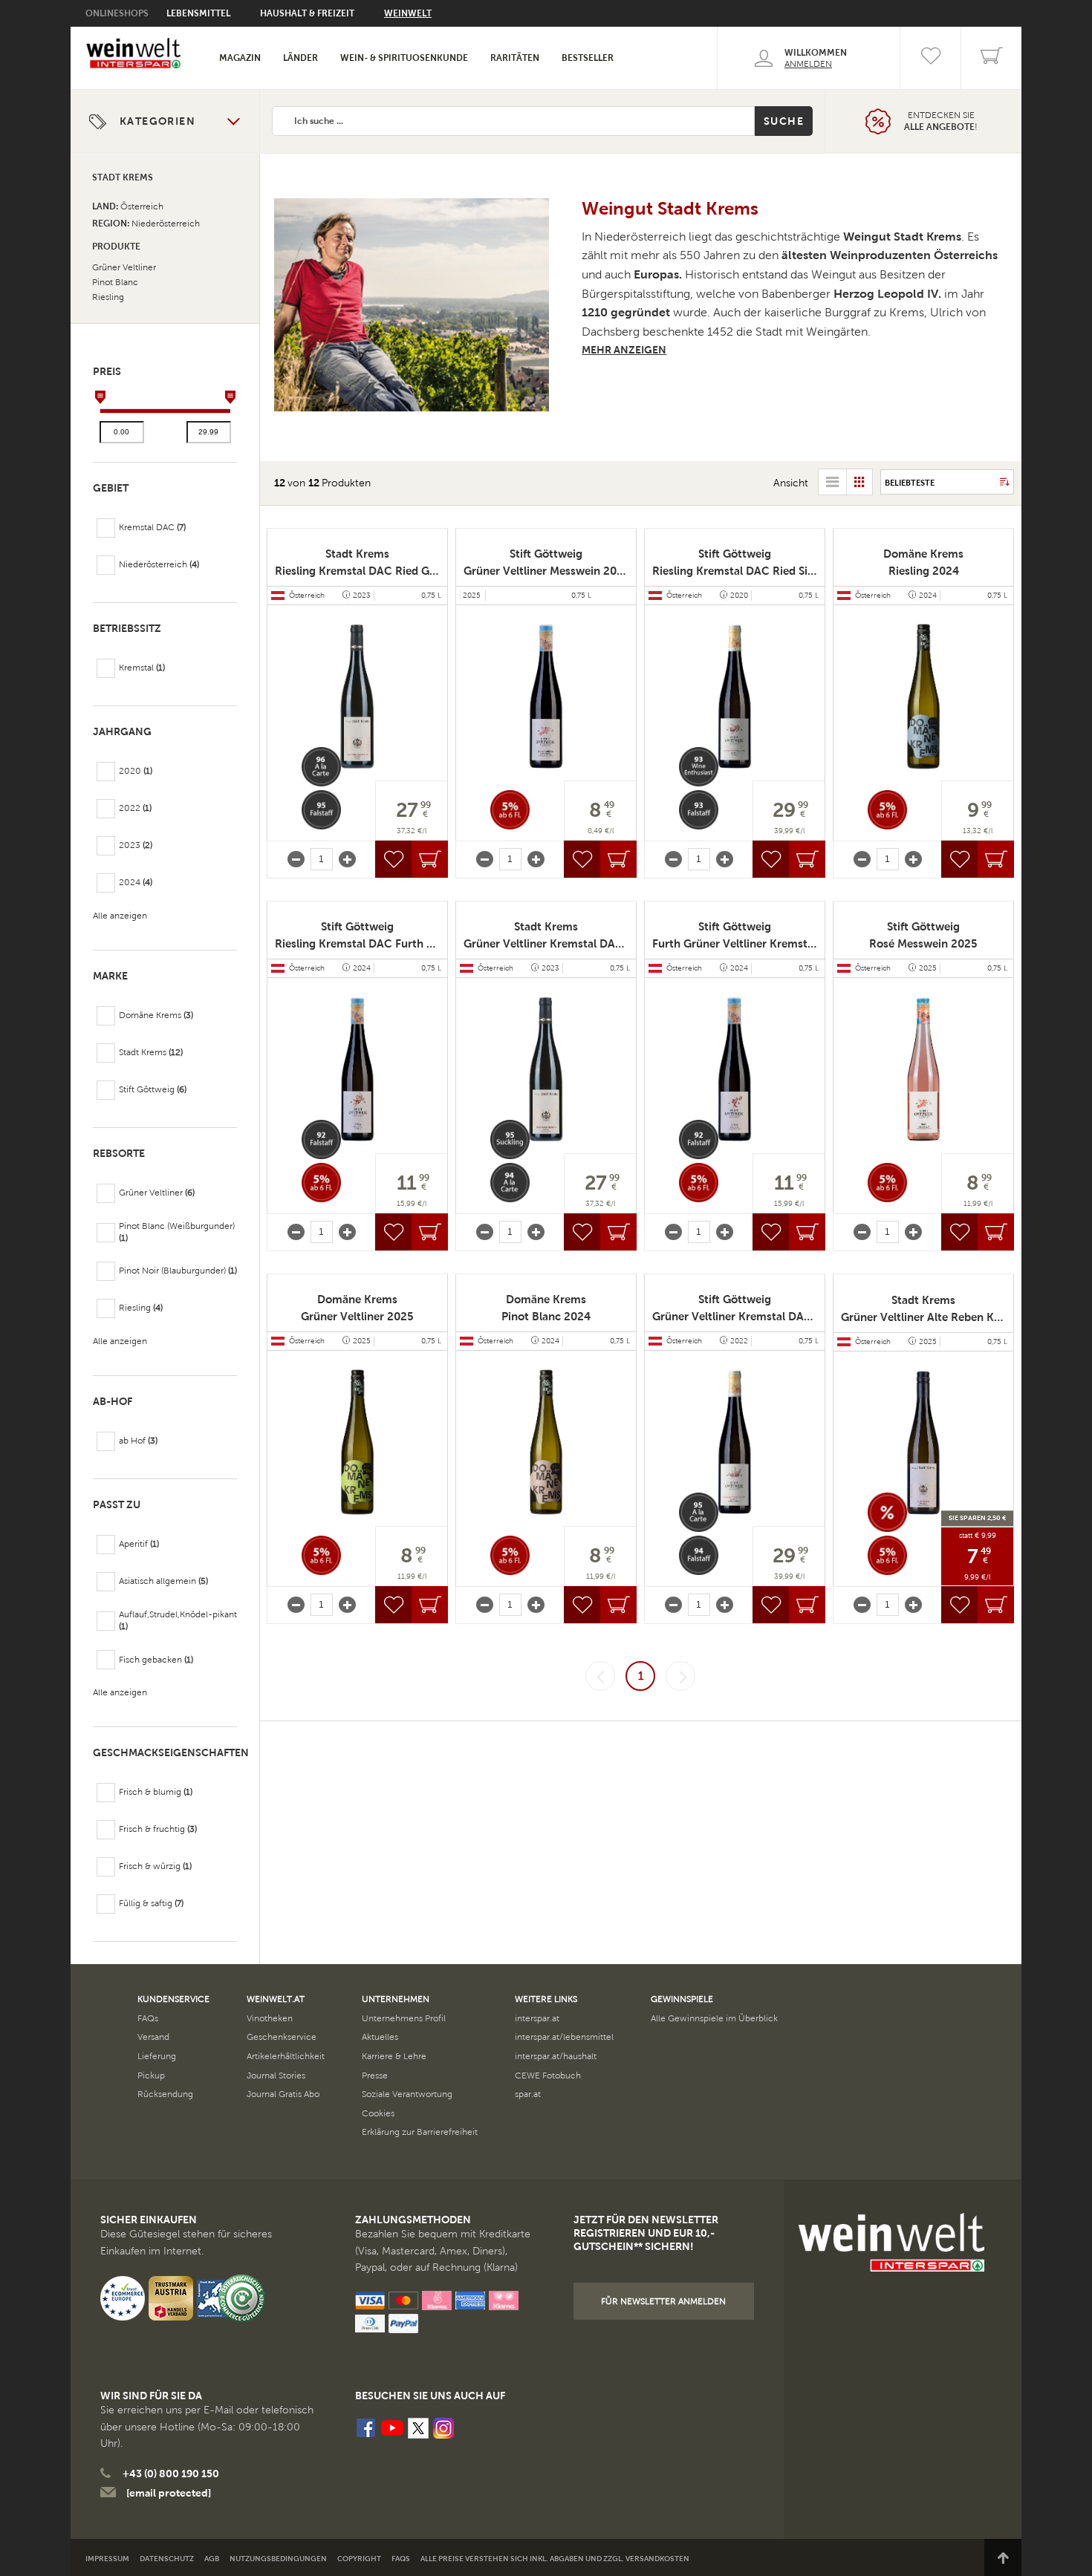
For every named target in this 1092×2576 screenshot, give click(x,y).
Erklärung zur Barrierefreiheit (420, 2132)
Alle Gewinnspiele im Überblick (714, 2018)
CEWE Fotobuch (548, 2076)
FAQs (148, 2018)
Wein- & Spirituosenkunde (404, 58)
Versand (153, 2037)
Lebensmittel (198, 13)
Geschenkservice (282, 2037)
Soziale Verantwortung (407, 2094)
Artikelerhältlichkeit (286, 2056)
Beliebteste (910, 483)
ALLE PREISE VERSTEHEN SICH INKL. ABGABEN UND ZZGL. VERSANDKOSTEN (555, 2559)
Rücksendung (165, 2094)
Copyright (359, 2559)
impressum (107, 2559)
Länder (300, 58)
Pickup (151, 2076)
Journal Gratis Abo (283, 2094)
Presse (375, 2076)
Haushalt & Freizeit (307, 13)
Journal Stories (276, 2076)
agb (212, 2559)
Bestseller (588, 58)
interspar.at (537, 2018)
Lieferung (157, 2056)
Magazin (240, 58)
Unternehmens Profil (404, 2018)
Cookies (378, 2113)
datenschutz (167, 2559)
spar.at (528, 2094)
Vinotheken (270, 2018)
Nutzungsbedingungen (278, 2559)
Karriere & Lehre (394, 2056)
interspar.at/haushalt (556, 2056)
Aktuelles (380, 2037)
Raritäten (515, 58)
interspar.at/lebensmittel (564, 2037)
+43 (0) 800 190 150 (171, 2474)
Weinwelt (408, 13)
